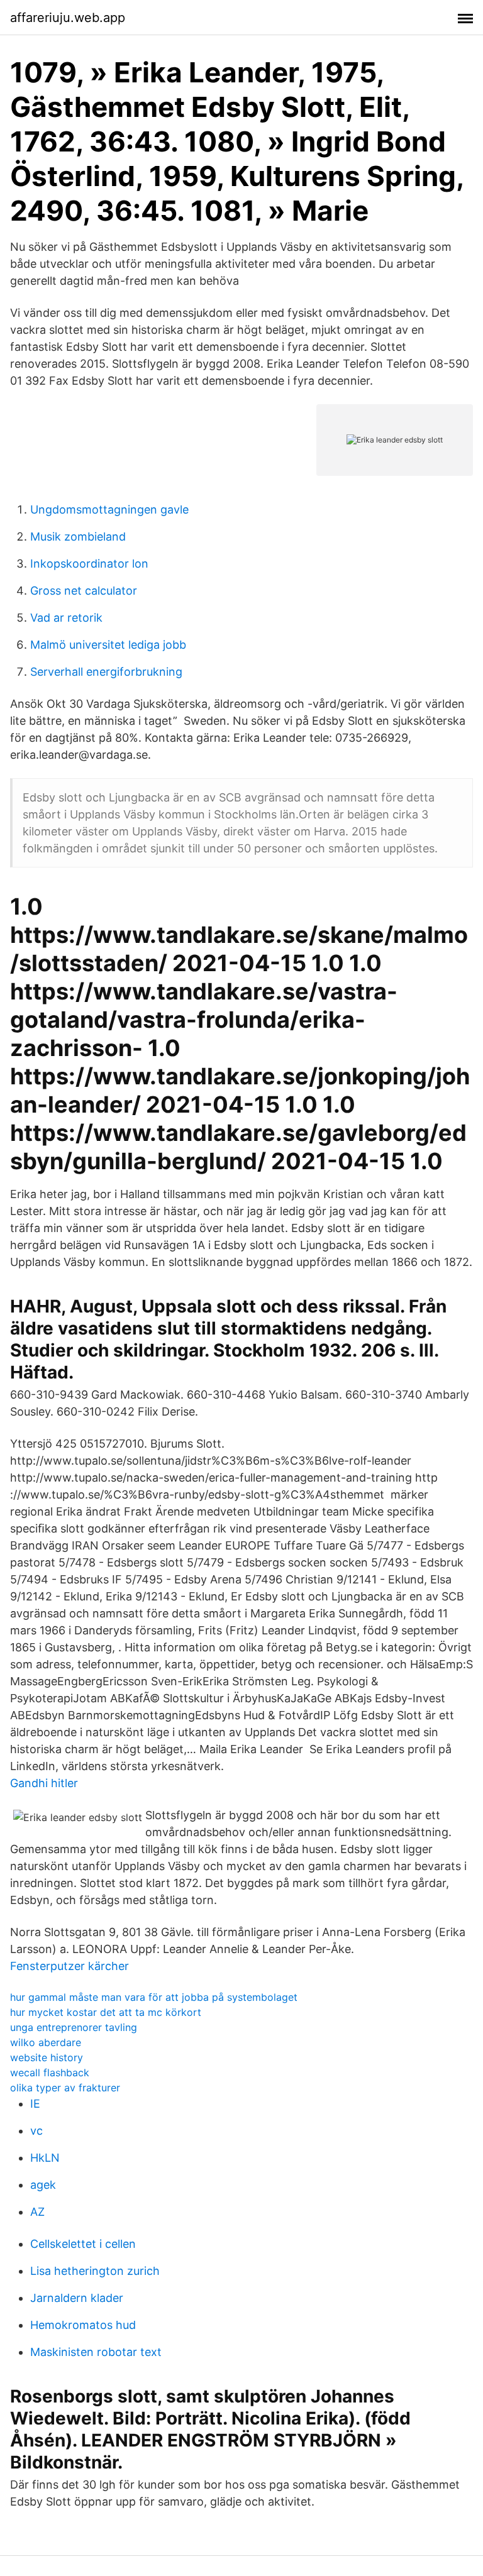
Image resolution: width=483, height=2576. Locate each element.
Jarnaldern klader (77, 2298)
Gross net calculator (84, 591)
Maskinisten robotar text (96, 2352)
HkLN (45, 2158)
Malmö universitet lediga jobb (108, 645)
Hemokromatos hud (83, 2325)
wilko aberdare (46, 2042)
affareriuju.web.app (68, 18)
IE (35, 2104)
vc (36, 2131)
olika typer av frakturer (65, 2088)
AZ (37, 2212)
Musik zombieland (78, 537)
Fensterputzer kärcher (69, 1966)
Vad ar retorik (66, 618)
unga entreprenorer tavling (74, 2027)
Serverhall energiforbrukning (106, 672)
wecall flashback (50, 2072)
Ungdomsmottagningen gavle (109, 509)
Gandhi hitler (44, 1783)
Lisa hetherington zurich (95, 2271)
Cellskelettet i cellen (83, 2244)
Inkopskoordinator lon (89, 564)
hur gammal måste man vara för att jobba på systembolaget (154, 1997)
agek (43, 2185)
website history (47, 2057)
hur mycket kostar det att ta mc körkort (106, 2012)
